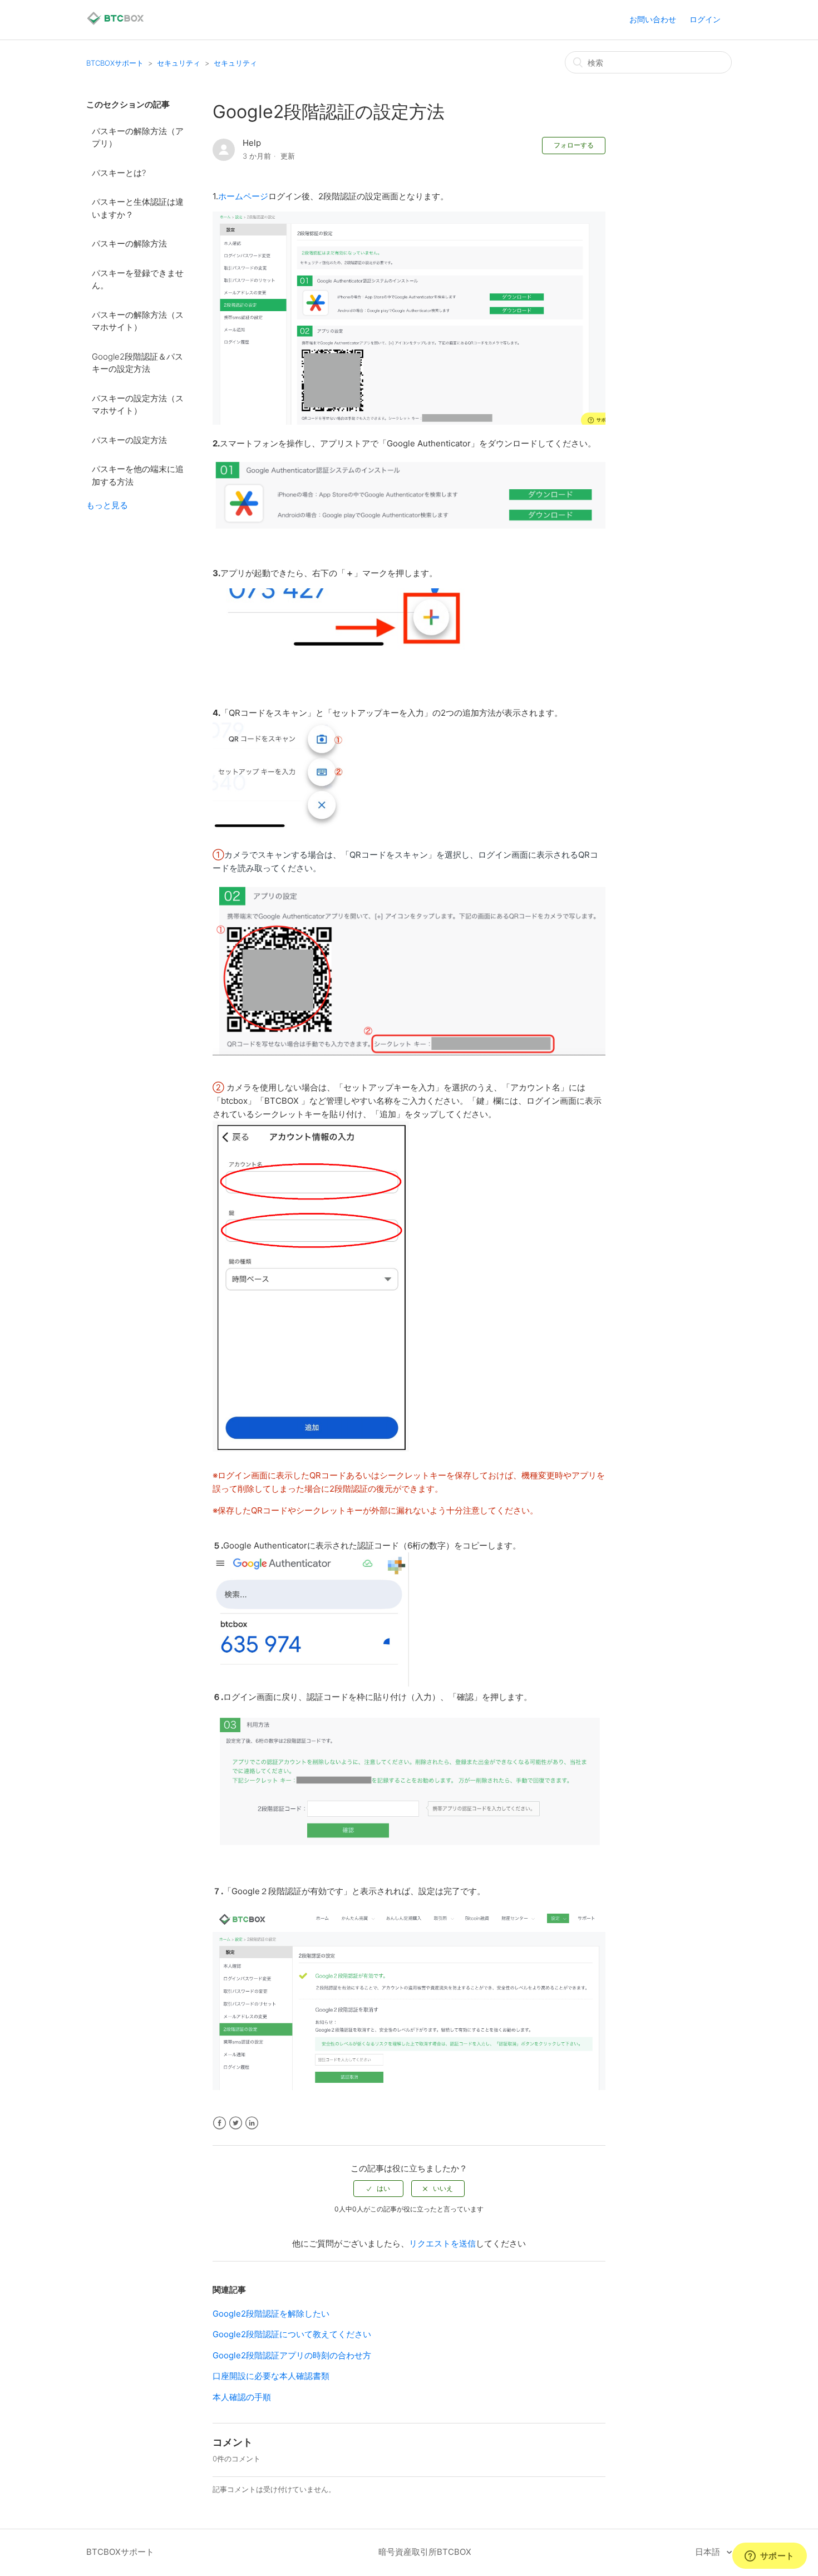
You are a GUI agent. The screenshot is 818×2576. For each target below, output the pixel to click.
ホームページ (243, 196)
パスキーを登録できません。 (138, 279)
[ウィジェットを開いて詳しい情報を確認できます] (769, 2557)
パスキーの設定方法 (129, 440)
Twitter (236, 2123)
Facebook (220, 2123)
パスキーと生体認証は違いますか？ (138, 208)
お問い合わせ (653, 19)
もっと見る (107, 505)
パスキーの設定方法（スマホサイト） (138, 405)
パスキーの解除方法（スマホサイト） (138, 321)
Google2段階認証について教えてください (292, 2334)
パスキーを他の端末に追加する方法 (138, 475)
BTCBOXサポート (115, 63)
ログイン (705, 19)
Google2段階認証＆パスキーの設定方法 (137, 363)
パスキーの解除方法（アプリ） (138, 137)
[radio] (378, 2189)
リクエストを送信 (442, 2243)
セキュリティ (179, 63)
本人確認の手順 (242, 2397)
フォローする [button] (574, 145)
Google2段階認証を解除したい (271, 2314)
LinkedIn (252, 2123)
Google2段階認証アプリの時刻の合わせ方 (292, 2355)
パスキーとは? (119, 173)
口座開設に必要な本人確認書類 (271, 2376)
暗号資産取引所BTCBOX (425, 2552)
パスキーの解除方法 (129, 244)
